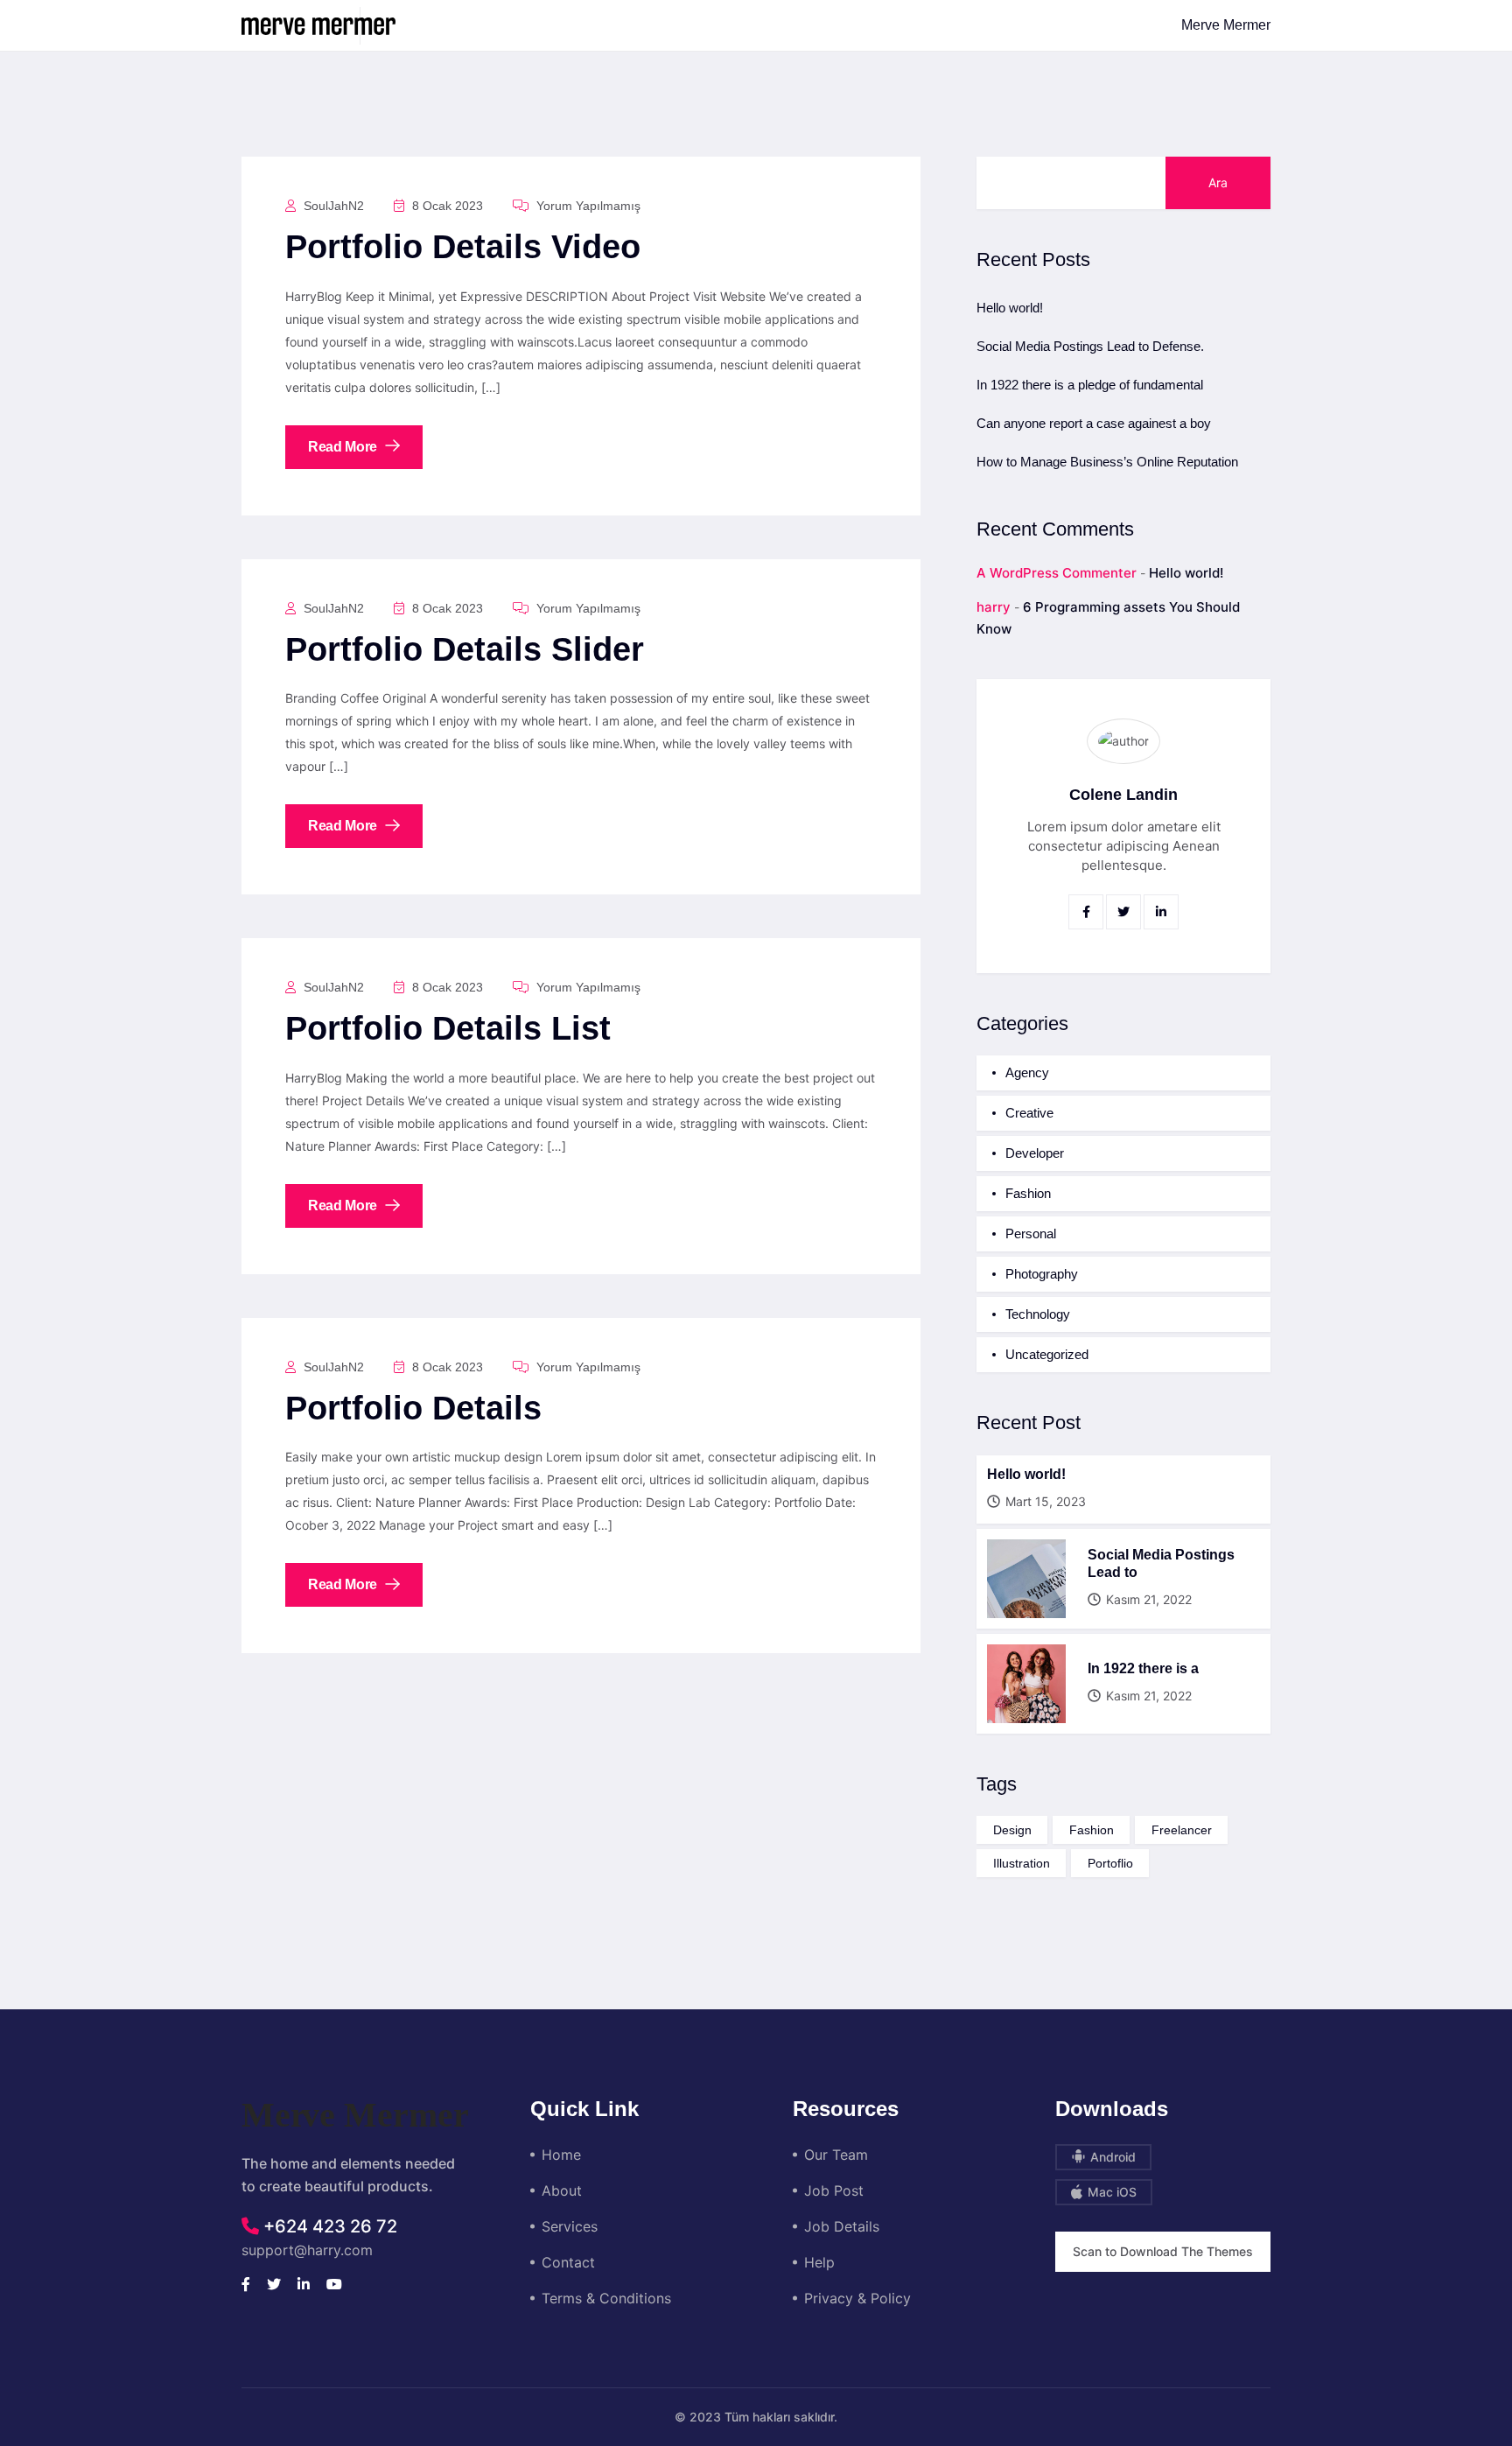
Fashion (1028, 1193)
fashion (1092, 1830)
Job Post (834, 2190)
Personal (1031, 1234)
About (562, 2190)
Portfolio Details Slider (465, 649)
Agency (1027, 1072)
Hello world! (1010, 308)
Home (561, 2155)
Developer (1035, 1153)
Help (819, 2262)
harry (994, 607)
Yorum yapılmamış (587, 206)
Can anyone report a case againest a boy (1094, 423)
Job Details (842, 2226)
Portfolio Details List (448, 1028)
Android (1111, 2157)
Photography (1042, 1274)
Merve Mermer (1226, 25)
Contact (568, 2262)
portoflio (1110, 1863)
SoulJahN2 (332, 206)
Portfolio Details (413, 1408)
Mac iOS (1110, 2192)
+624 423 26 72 (328, 2226)
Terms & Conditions (606, 2298)
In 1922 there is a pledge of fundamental (1090, 385)
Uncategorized (1047, 1354)
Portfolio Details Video (463, 247)
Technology (1038, 1314)
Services (570, 2226)
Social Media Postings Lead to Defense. (1090, 346)
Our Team (836, 2155)
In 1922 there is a (1143, 1668)
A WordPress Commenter (1057, 573)
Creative (1029, 1113)
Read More (344, 447)
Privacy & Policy (857, 2298)
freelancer (1182, 1830)
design (1012, 1830)
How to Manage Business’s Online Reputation (1107, 462)
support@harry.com (307, 2250)
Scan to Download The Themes (1163, 2251)
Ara (1218, 182)
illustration (1022, 1863)
